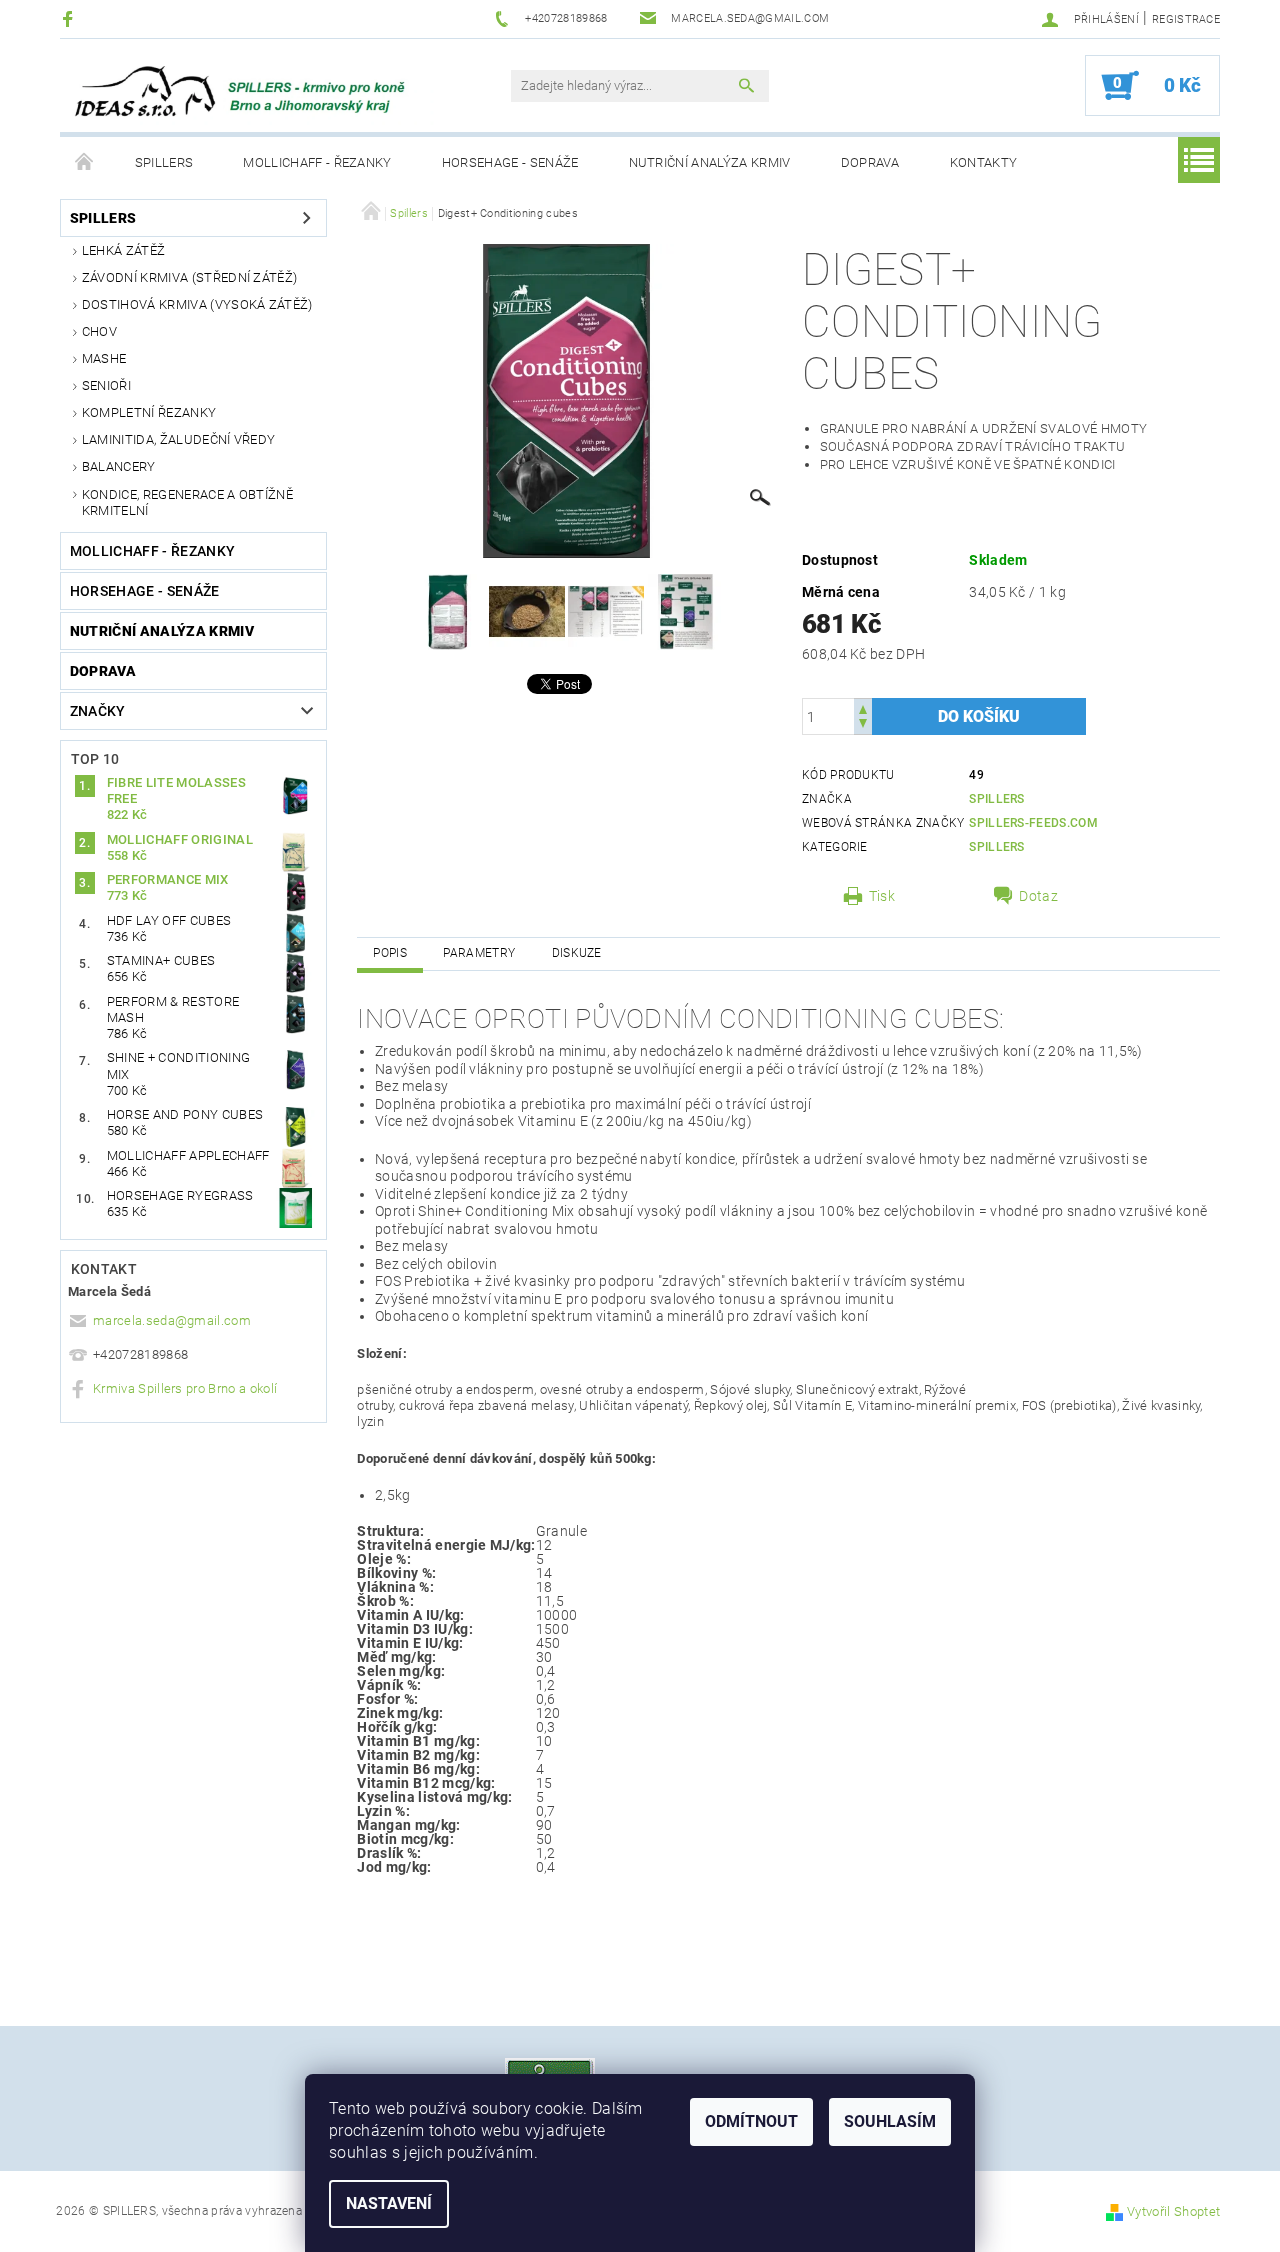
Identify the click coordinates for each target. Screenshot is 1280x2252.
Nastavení (389, 2203)
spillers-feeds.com (1033, 823)
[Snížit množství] (863, 725)
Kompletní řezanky (149, 412)
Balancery (119, 466)
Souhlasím (890, 2121)
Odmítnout (751, 2121)
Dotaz (1038, 896)
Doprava (870, 162)
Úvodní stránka (85, 163)
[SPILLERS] (255, 96)
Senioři (106, 385)
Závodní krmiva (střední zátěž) (190, 277)
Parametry (479, 953)
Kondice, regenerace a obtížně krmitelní (187, 502)
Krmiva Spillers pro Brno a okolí (185, 1388)
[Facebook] (70, 18)
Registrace (1186, 19)
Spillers (164, 162)
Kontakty (984, 162)
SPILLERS (997, 799)
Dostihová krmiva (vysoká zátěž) (197, 304)
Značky (98, 711)
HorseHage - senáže (510, 162)
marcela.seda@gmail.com (172, 1320)
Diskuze (577, 953)
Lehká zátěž (124, 250)
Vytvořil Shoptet (1173, 2211)
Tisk (882, 896)
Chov (99, 331)
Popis (390, 953)
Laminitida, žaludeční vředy (179, 439)
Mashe (104, 358)
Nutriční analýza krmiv (710, 162)
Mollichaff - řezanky (317, 162)
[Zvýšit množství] (863, 707)
